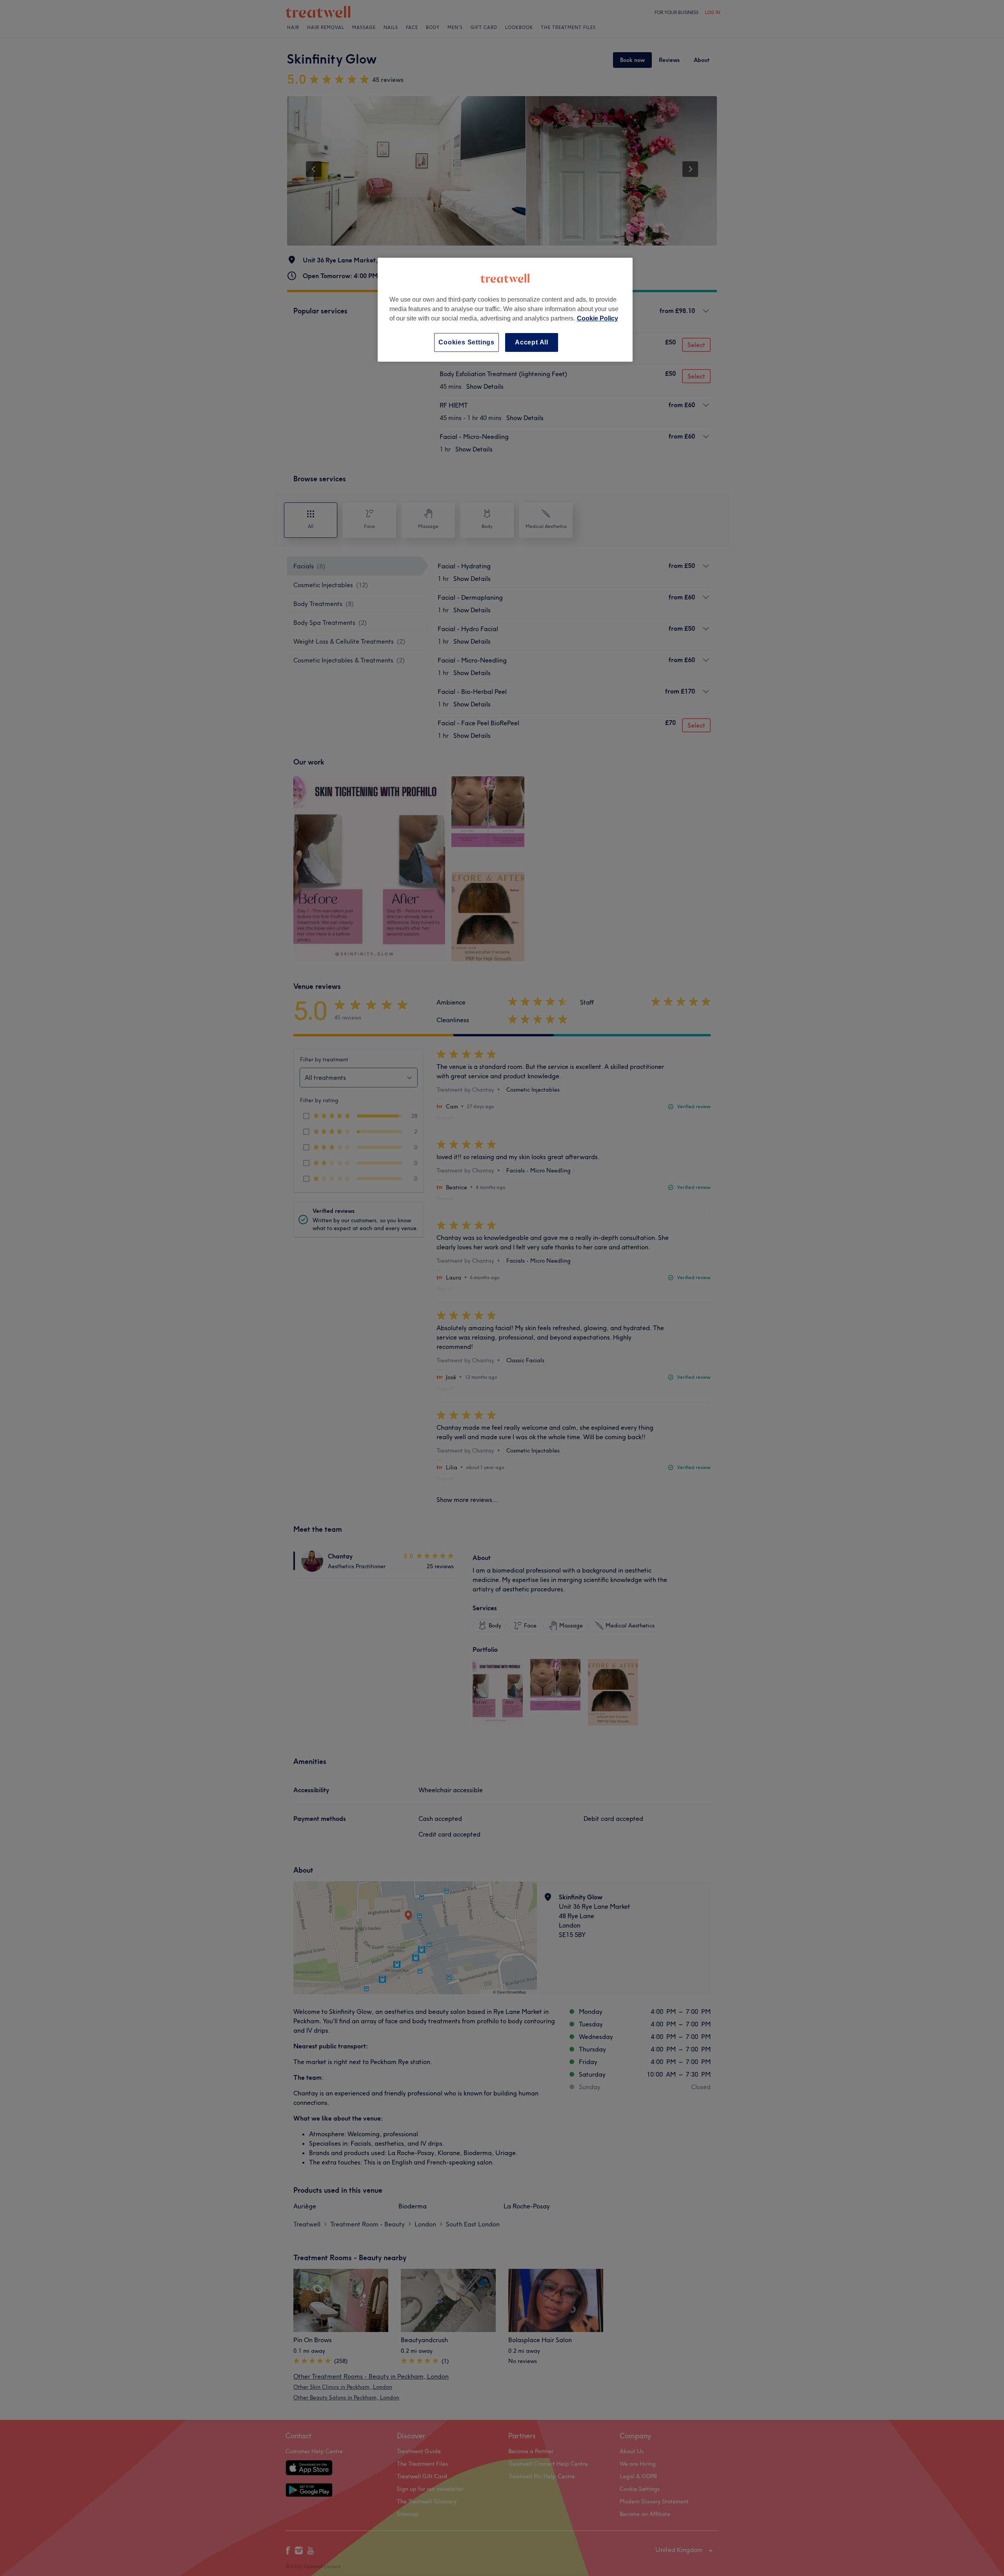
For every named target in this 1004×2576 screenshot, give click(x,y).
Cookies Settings (467, 342)
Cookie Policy (597, 318)
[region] (505, 310)
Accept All (532, 342)
